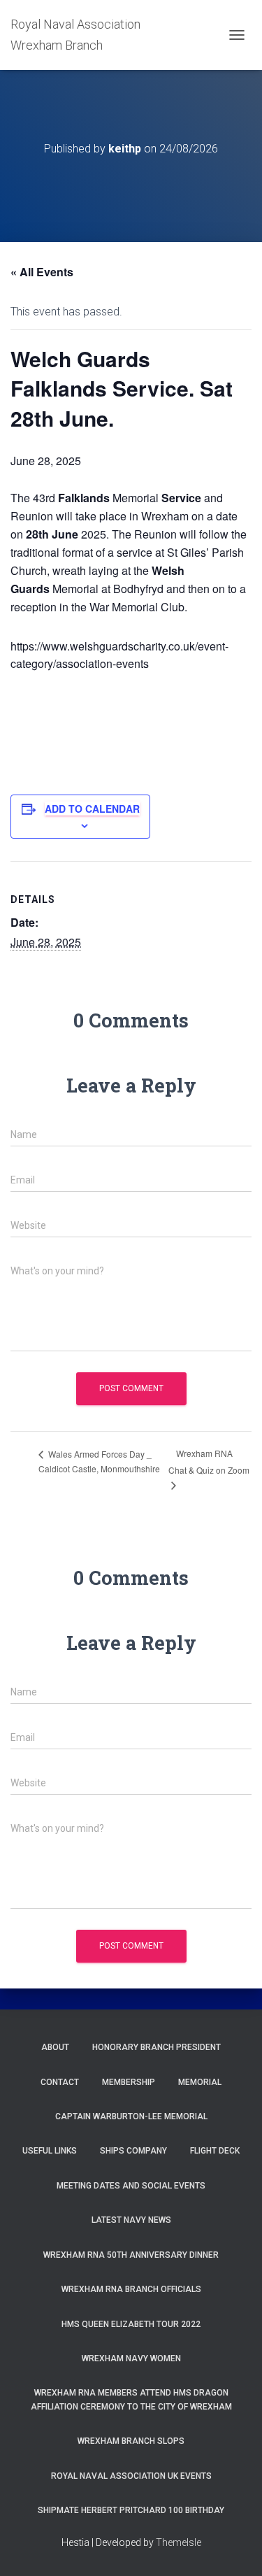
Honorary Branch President (157, 2047)
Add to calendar (92, 809)
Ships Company (133, 2151)
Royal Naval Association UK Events (131, 2476)
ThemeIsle (179, 2542)
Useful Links (50, 2151)
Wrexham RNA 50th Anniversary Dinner (131, 2255)
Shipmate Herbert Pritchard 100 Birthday (131, 2510)
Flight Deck (215, 2151)
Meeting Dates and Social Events (131, 2186)
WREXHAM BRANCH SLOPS (131, 2441)
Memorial (200, 2082)
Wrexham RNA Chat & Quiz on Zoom (209, 1461)
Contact (60, 2082)
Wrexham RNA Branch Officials (131, 2289)
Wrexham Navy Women (131, 2358)
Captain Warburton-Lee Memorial (131, 2116)
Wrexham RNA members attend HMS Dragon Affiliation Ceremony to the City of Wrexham (131, 2399)
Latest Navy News (131, 2220)
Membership (129, 2082)
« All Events (42, 272)
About (55, 2047)
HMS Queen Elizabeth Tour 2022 (131, 2324)
